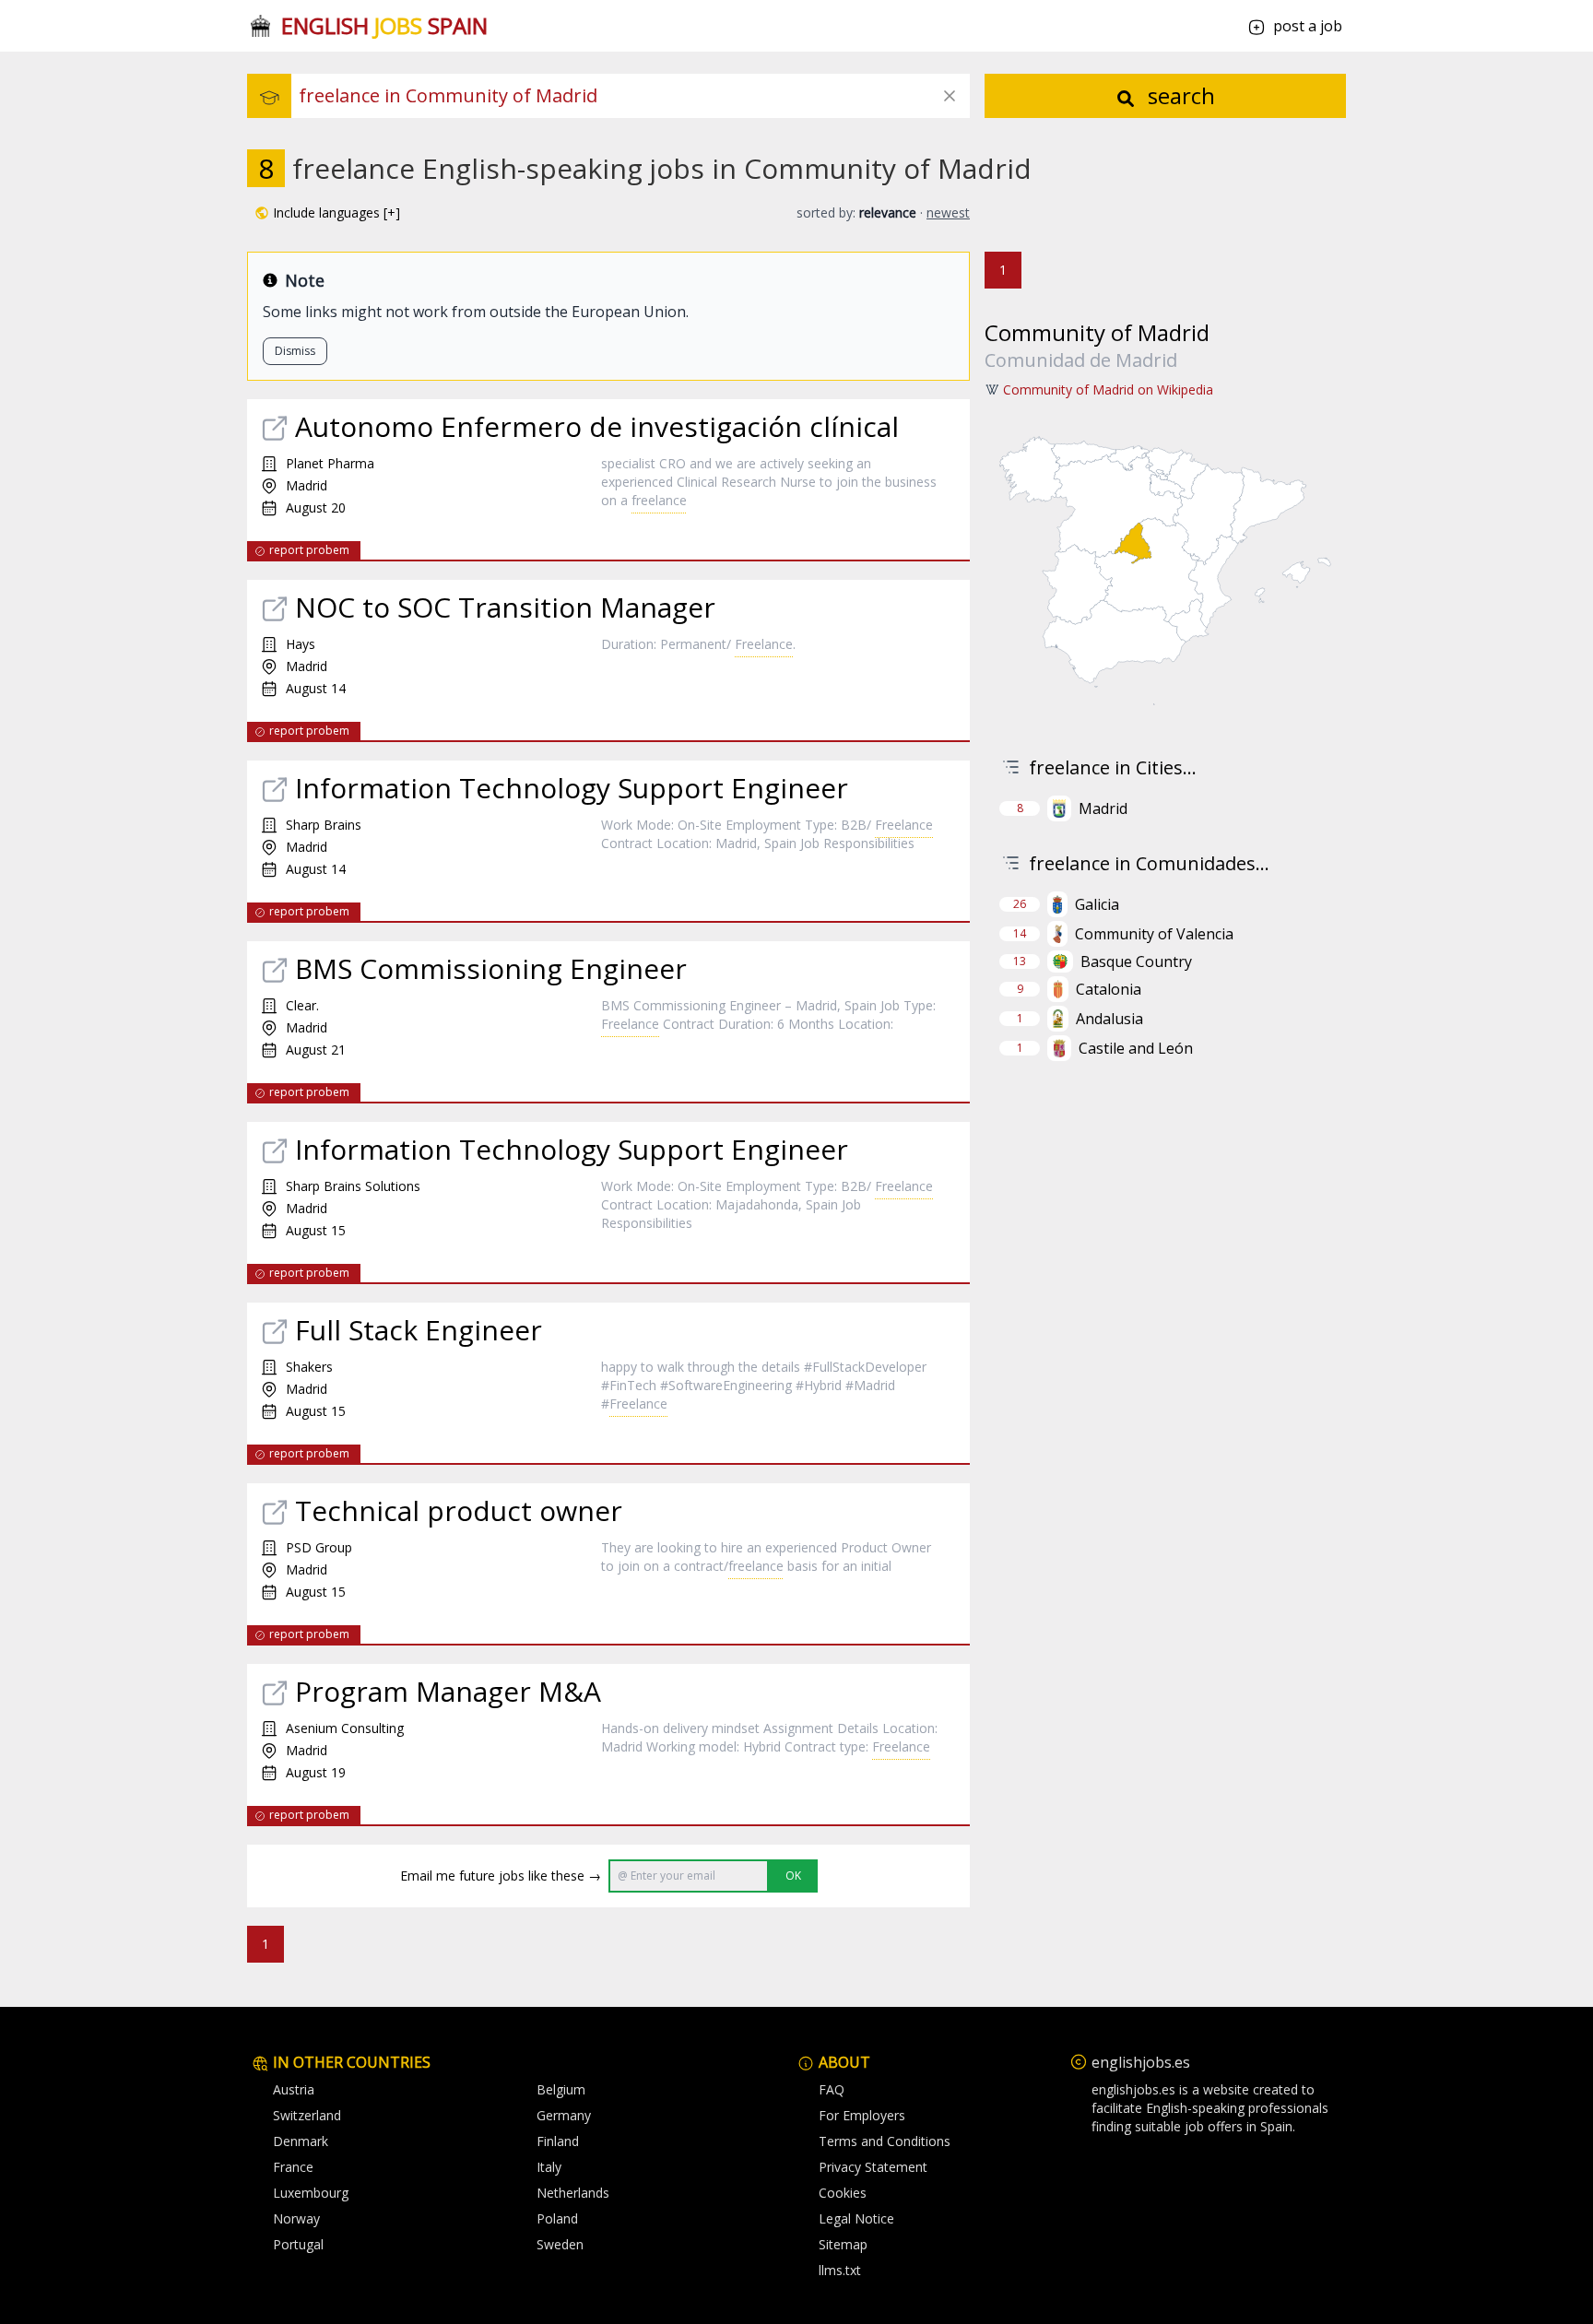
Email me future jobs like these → (501, 1876)
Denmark (301, 2141)
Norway (296, 2218)
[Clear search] (950, 96)
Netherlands (573, 2193)
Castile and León (1136, 1048)
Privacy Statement (873, 2167)
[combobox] (634, 96)
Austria (294, 2089)
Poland (557, 2218)
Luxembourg (311, 2193)
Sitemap (843, 2244)
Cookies (843, 2193)
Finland (558, 2141)
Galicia (1097, 904)
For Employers (862, 2115)
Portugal (298, 2244)
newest (948, 212)
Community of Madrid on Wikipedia (1108, 389)
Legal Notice (856, 2218)
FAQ (832, 2089)
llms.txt (840, 2270)
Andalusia (1109, 1019)
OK (793, 1876)
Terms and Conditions (885, 2141)
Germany (564, 2115)
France (293, 2167)
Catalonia (1109, 989)
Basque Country (1136, 961)
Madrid (1103, 808)
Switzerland (307, 2115)
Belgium (561, 2089)
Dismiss (295, 351)
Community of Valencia (1154, 934)
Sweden (560, 2244)
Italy (549, 2167)
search (1179, 95)
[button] (327, 213)
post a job (1308, 26)
